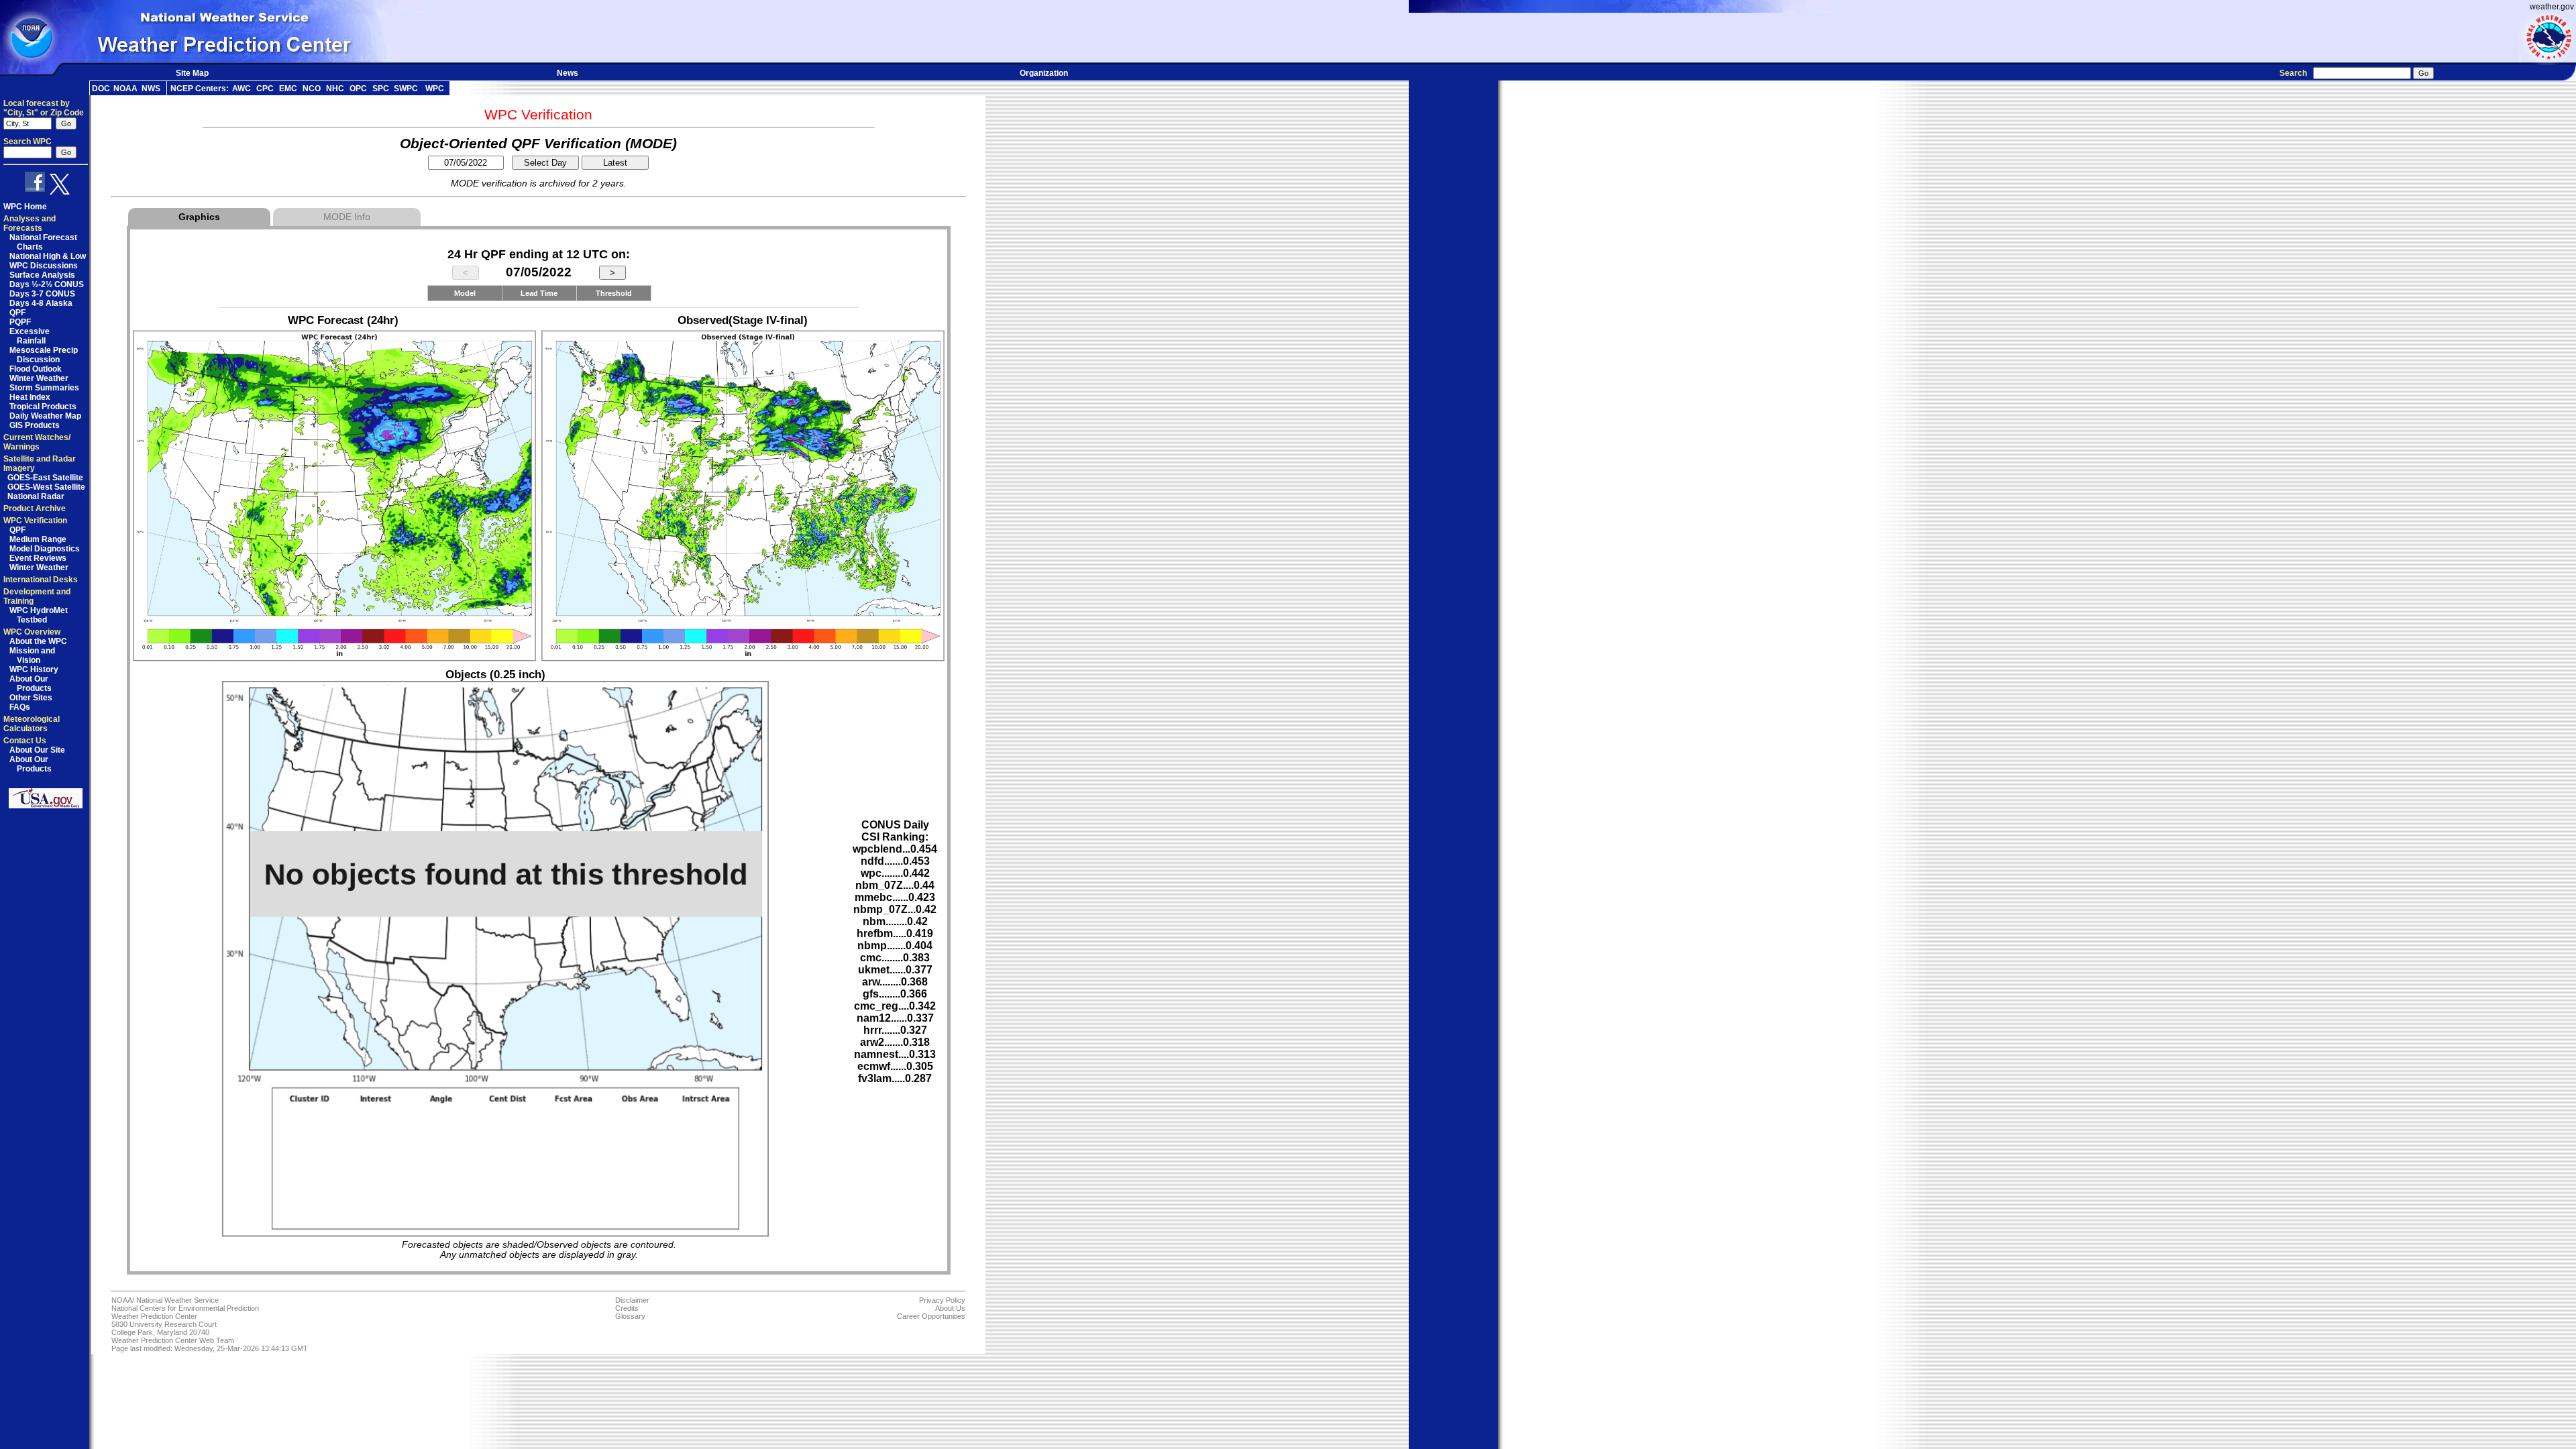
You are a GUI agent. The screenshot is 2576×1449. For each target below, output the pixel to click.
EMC (288, 89)
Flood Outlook (36, 369)
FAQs (20, 707)
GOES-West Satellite (46, 487)
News (568, 73)
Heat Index (30, 397)
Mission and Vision (32, 655)
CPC (265, 89)
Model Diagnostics (45, 549)
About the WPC (38, 641)
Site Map (192, 73)
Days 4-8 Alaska (41, 303)
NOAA (125, 89)
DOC (101, 89)
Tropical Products (43, 407)
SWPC (406, 89)
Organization (1044, 73)
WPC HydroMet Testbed (39, 615)
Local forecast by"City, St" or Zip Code (44, 108)
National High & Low (48, 256)
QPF (17, 313)
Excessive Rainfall (30, 336)
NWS (151, 89)
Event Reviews (38, 558)
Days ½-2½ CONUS (47, 284)
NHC (335, 89)
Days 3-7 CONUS (42, 294)
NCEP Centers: (200, 89)
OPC (358, 89)
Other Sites (31, 698)
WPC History (34, 669)
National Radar (36, 496)
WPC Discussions (44, 266)
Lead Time (539, 293)
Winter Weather (39, 378)
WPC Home (25, 207)
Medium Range (38, 539)
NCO (312, 89)
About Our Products (31, 684)
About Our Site (37, 750)
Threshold (614, 293)
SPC (381, 89)
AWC (241, 89)
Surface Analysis (42, 275)
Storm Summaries (44, 388)
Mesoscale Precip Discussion (44, 355)
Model (465, 293)
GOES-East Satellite (45, 478)
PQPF (20, 322)
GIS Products (35, 425)
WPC (435, 89)
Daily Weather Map (45, 416)
